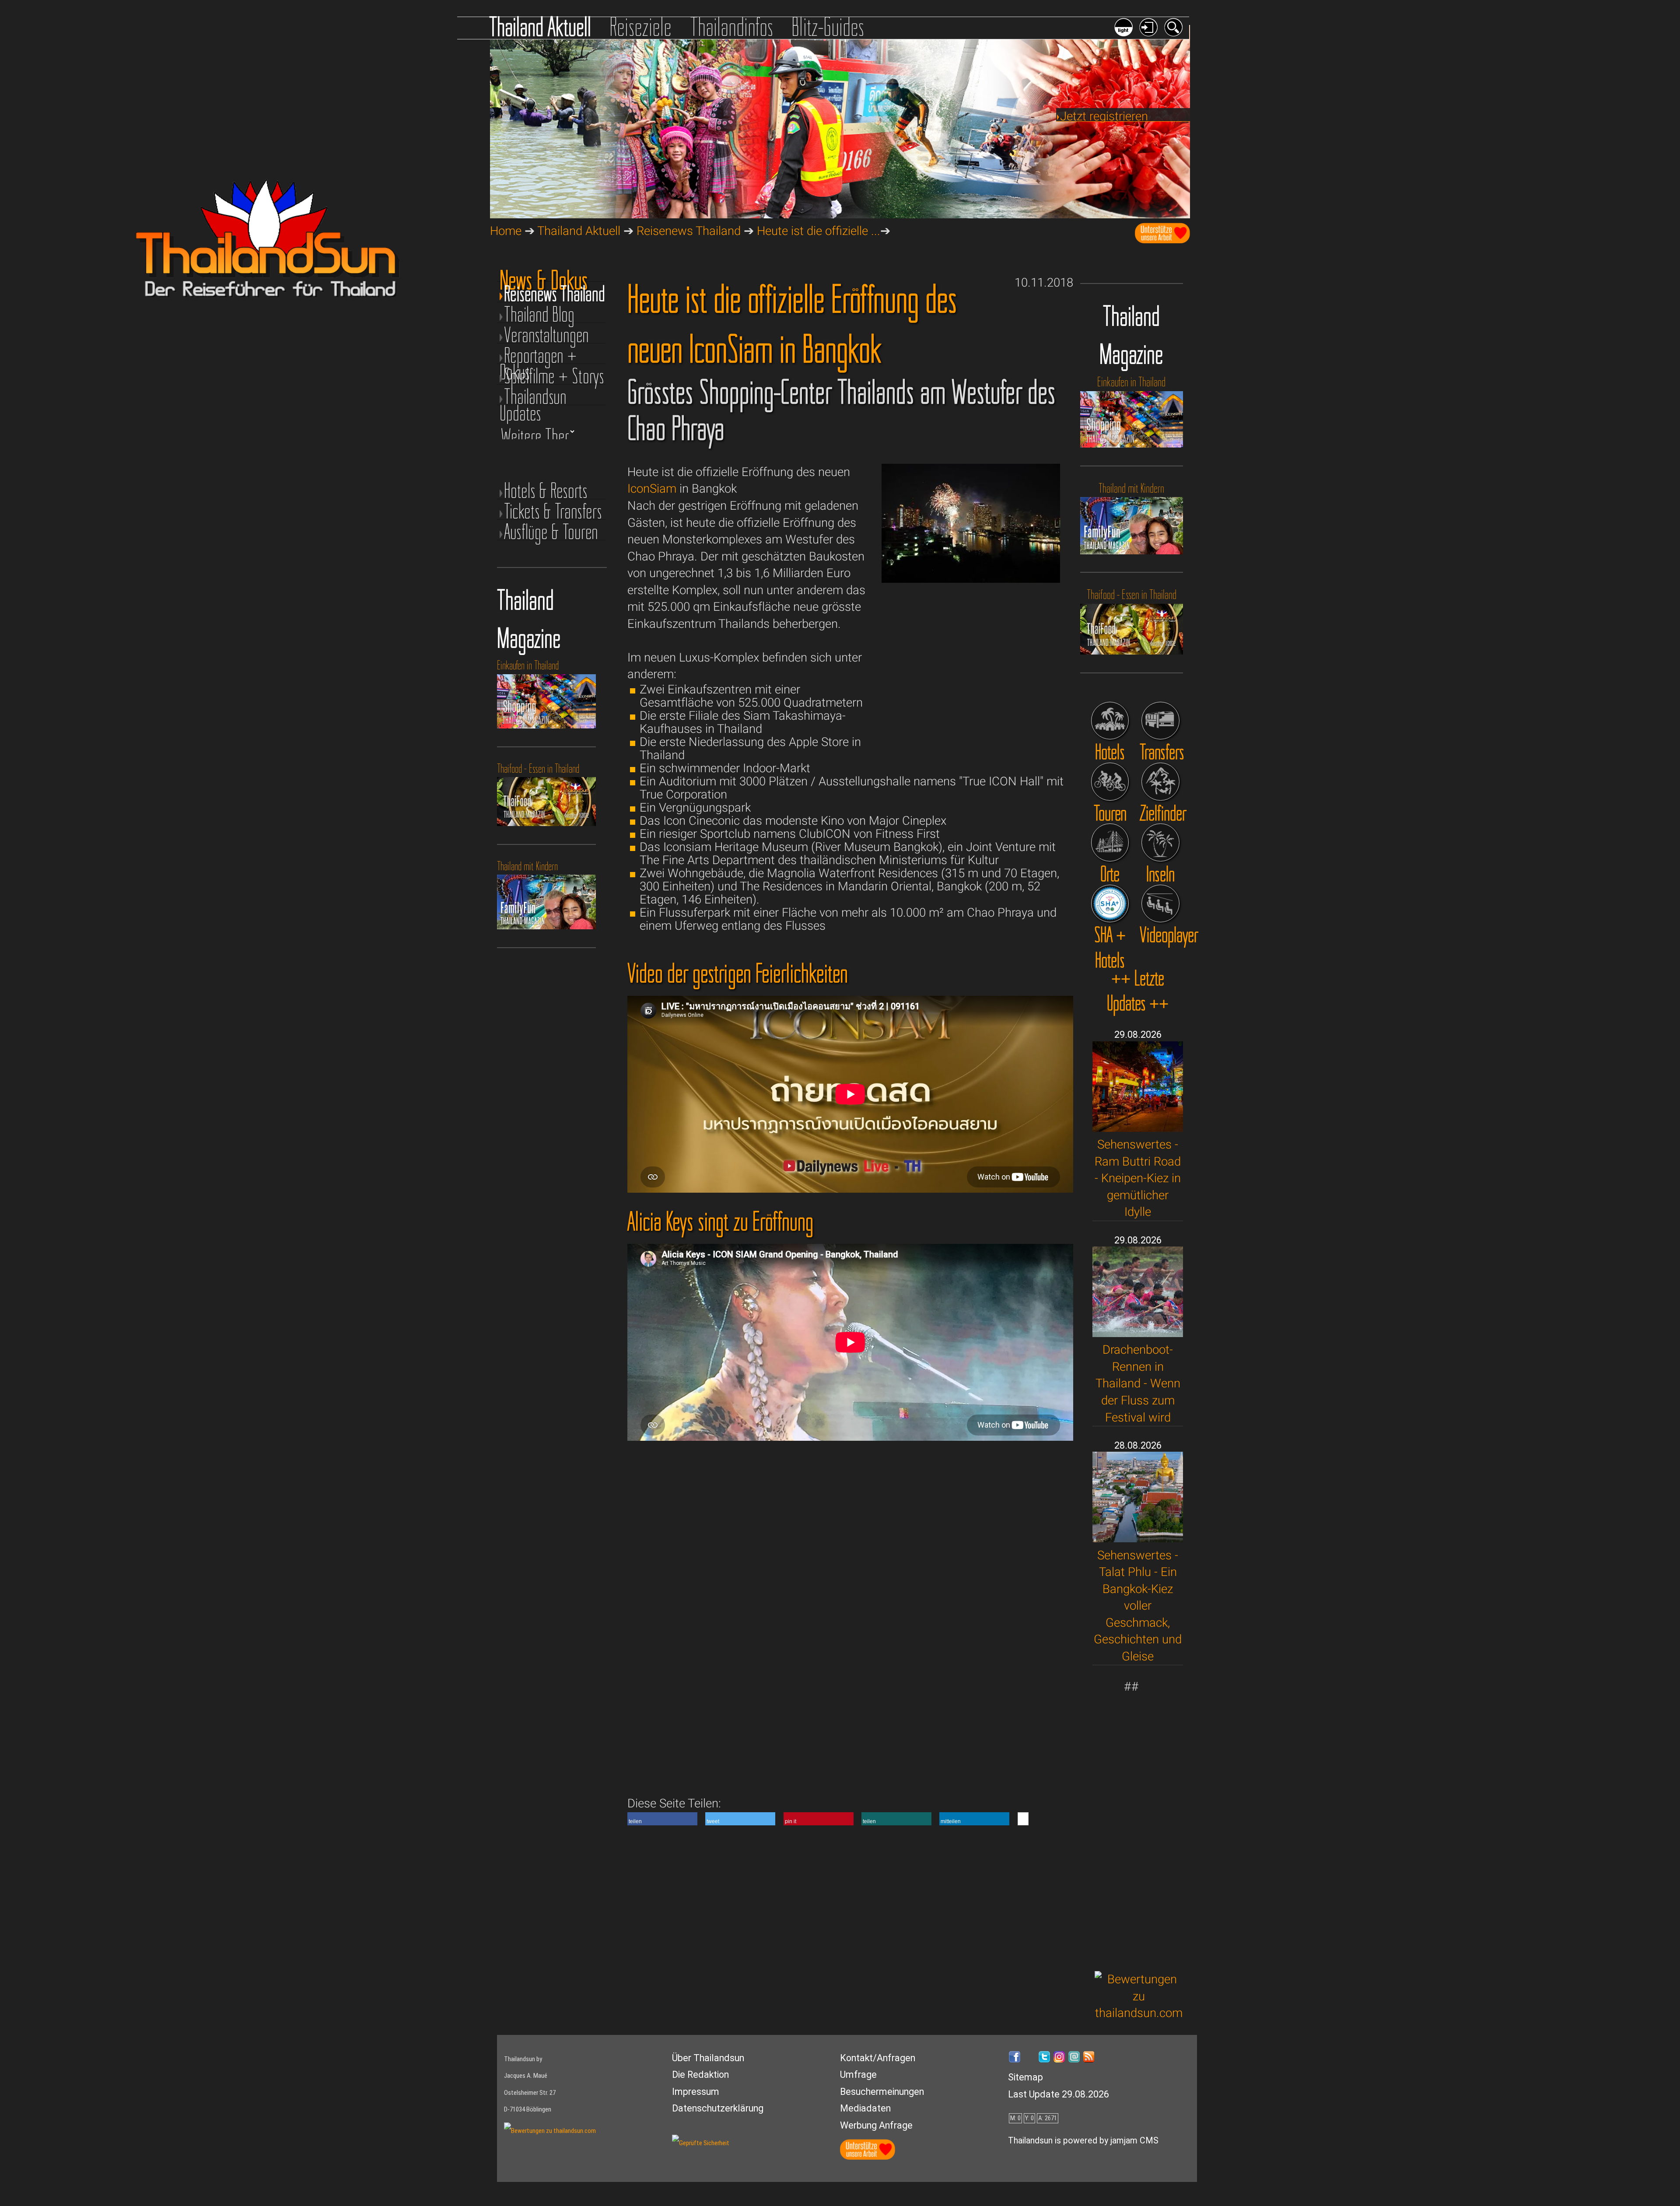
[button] (662, 1819)
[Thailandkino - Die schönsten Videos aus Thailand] (1160, 904)
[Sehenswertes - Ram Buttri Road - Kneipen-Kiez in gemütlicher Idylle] (1138, 1128)
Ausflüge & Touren (551, 532)
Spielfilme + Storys (554, 376)
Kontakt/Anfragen (878, 2058)
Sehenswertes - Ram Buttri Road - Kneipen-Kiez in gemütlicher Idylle (1138, 1178)
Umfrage (858, 2075)
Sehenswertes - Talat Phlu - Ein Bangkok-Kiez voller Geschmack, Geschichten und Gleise (1138, 1606)
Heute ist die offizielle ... (819, 231)
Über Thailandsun (708, 2058)
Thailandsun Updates (533, 397)
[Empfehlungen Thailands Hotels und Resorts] (1110, 721)
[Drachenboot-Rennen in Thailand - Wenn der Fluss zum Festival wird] (1138, 1333)
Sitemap (1025, 2077)
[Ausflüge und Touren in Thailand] (1110, 782)
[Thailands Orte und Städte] (1110, 842)
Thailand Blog (539, 314)
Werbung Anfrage (876, 2125)
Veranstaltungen (546, 335)
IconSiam (652, 488)
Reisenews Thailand (689, 231)
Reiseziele (640, 27)
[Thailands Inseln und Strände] (1160, 842)
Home (506, 231)
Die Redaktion (700, 2075)
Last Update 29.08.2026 (1059, 2094)
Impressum (696, 2092)
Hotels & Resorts (546, 491)
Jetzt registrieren (1104, 116)
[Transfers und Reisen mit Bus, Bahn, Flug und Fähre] (1160, 721)
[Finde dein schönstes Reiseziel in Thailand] (1160, 782)
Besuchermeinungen (882, 2092)
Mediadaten (865, 2108)
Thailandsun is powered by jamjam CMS (1083, 2141)
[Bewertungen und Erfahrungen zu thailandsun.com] (1139, 2013)
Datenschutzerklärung (718, 2108)
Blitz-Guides (828, 27)
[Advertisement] (1139, 1827)
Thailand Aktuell (540, 27)
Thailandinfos (732, 27)
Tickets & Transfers (553, 511)
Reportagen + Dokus (538, 355)
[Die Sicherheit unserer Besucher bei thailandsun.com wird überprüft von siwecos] (701, 2143)
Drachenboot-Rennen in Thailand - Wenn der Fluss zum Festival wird (1138, 1383)
